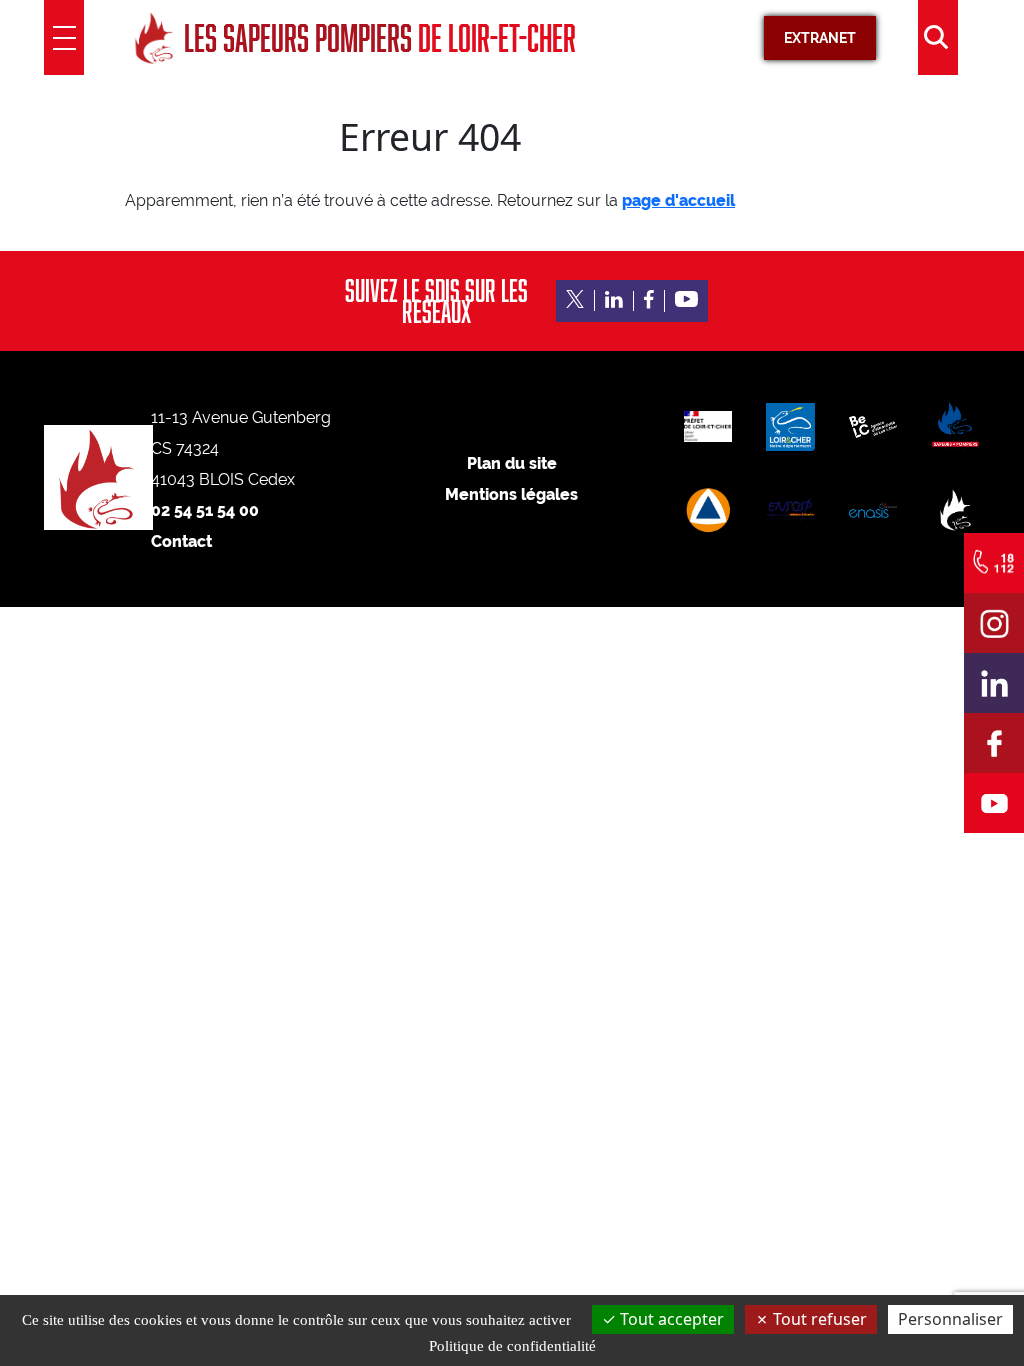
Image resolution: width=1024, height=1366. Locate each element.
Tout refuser (818, 1319)
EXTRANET (820, 38)
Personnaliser (950, 1319)
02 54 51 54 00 (205, 510)
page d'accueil (678, 200)
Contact (181, 541)
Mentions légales (511, 494)
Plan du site (512, 463)
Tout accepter (670, 1319)
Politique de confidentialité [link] (512, 1346)
